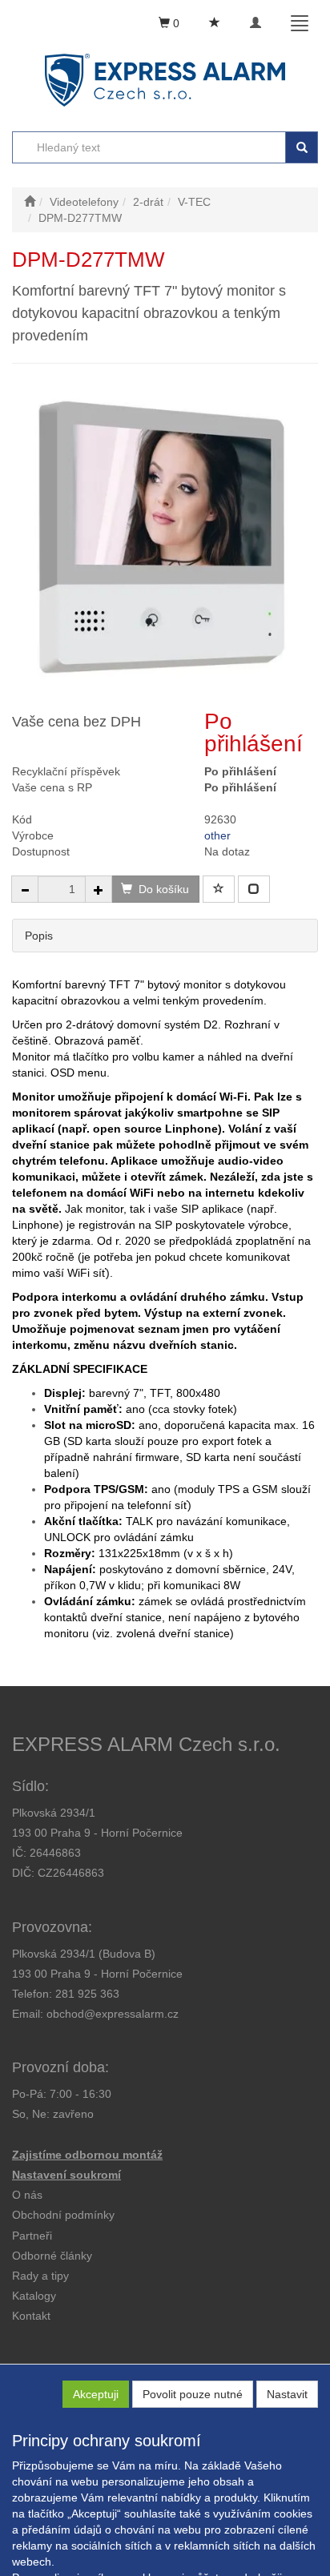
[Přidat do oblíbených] (219, 889)
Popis (39, 936)
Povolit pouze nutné (193, 2394)
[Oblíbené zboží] (215, 23)
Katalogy (34, 2296)
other (217, 835)
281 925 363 (87, 1994)
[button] (40, 2276)
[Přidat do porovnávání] (254, 889)
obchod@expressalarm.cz (113, 2014)
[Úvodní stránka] (30, 202)
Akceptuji (96, 2394)
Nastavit (287, 2394)
